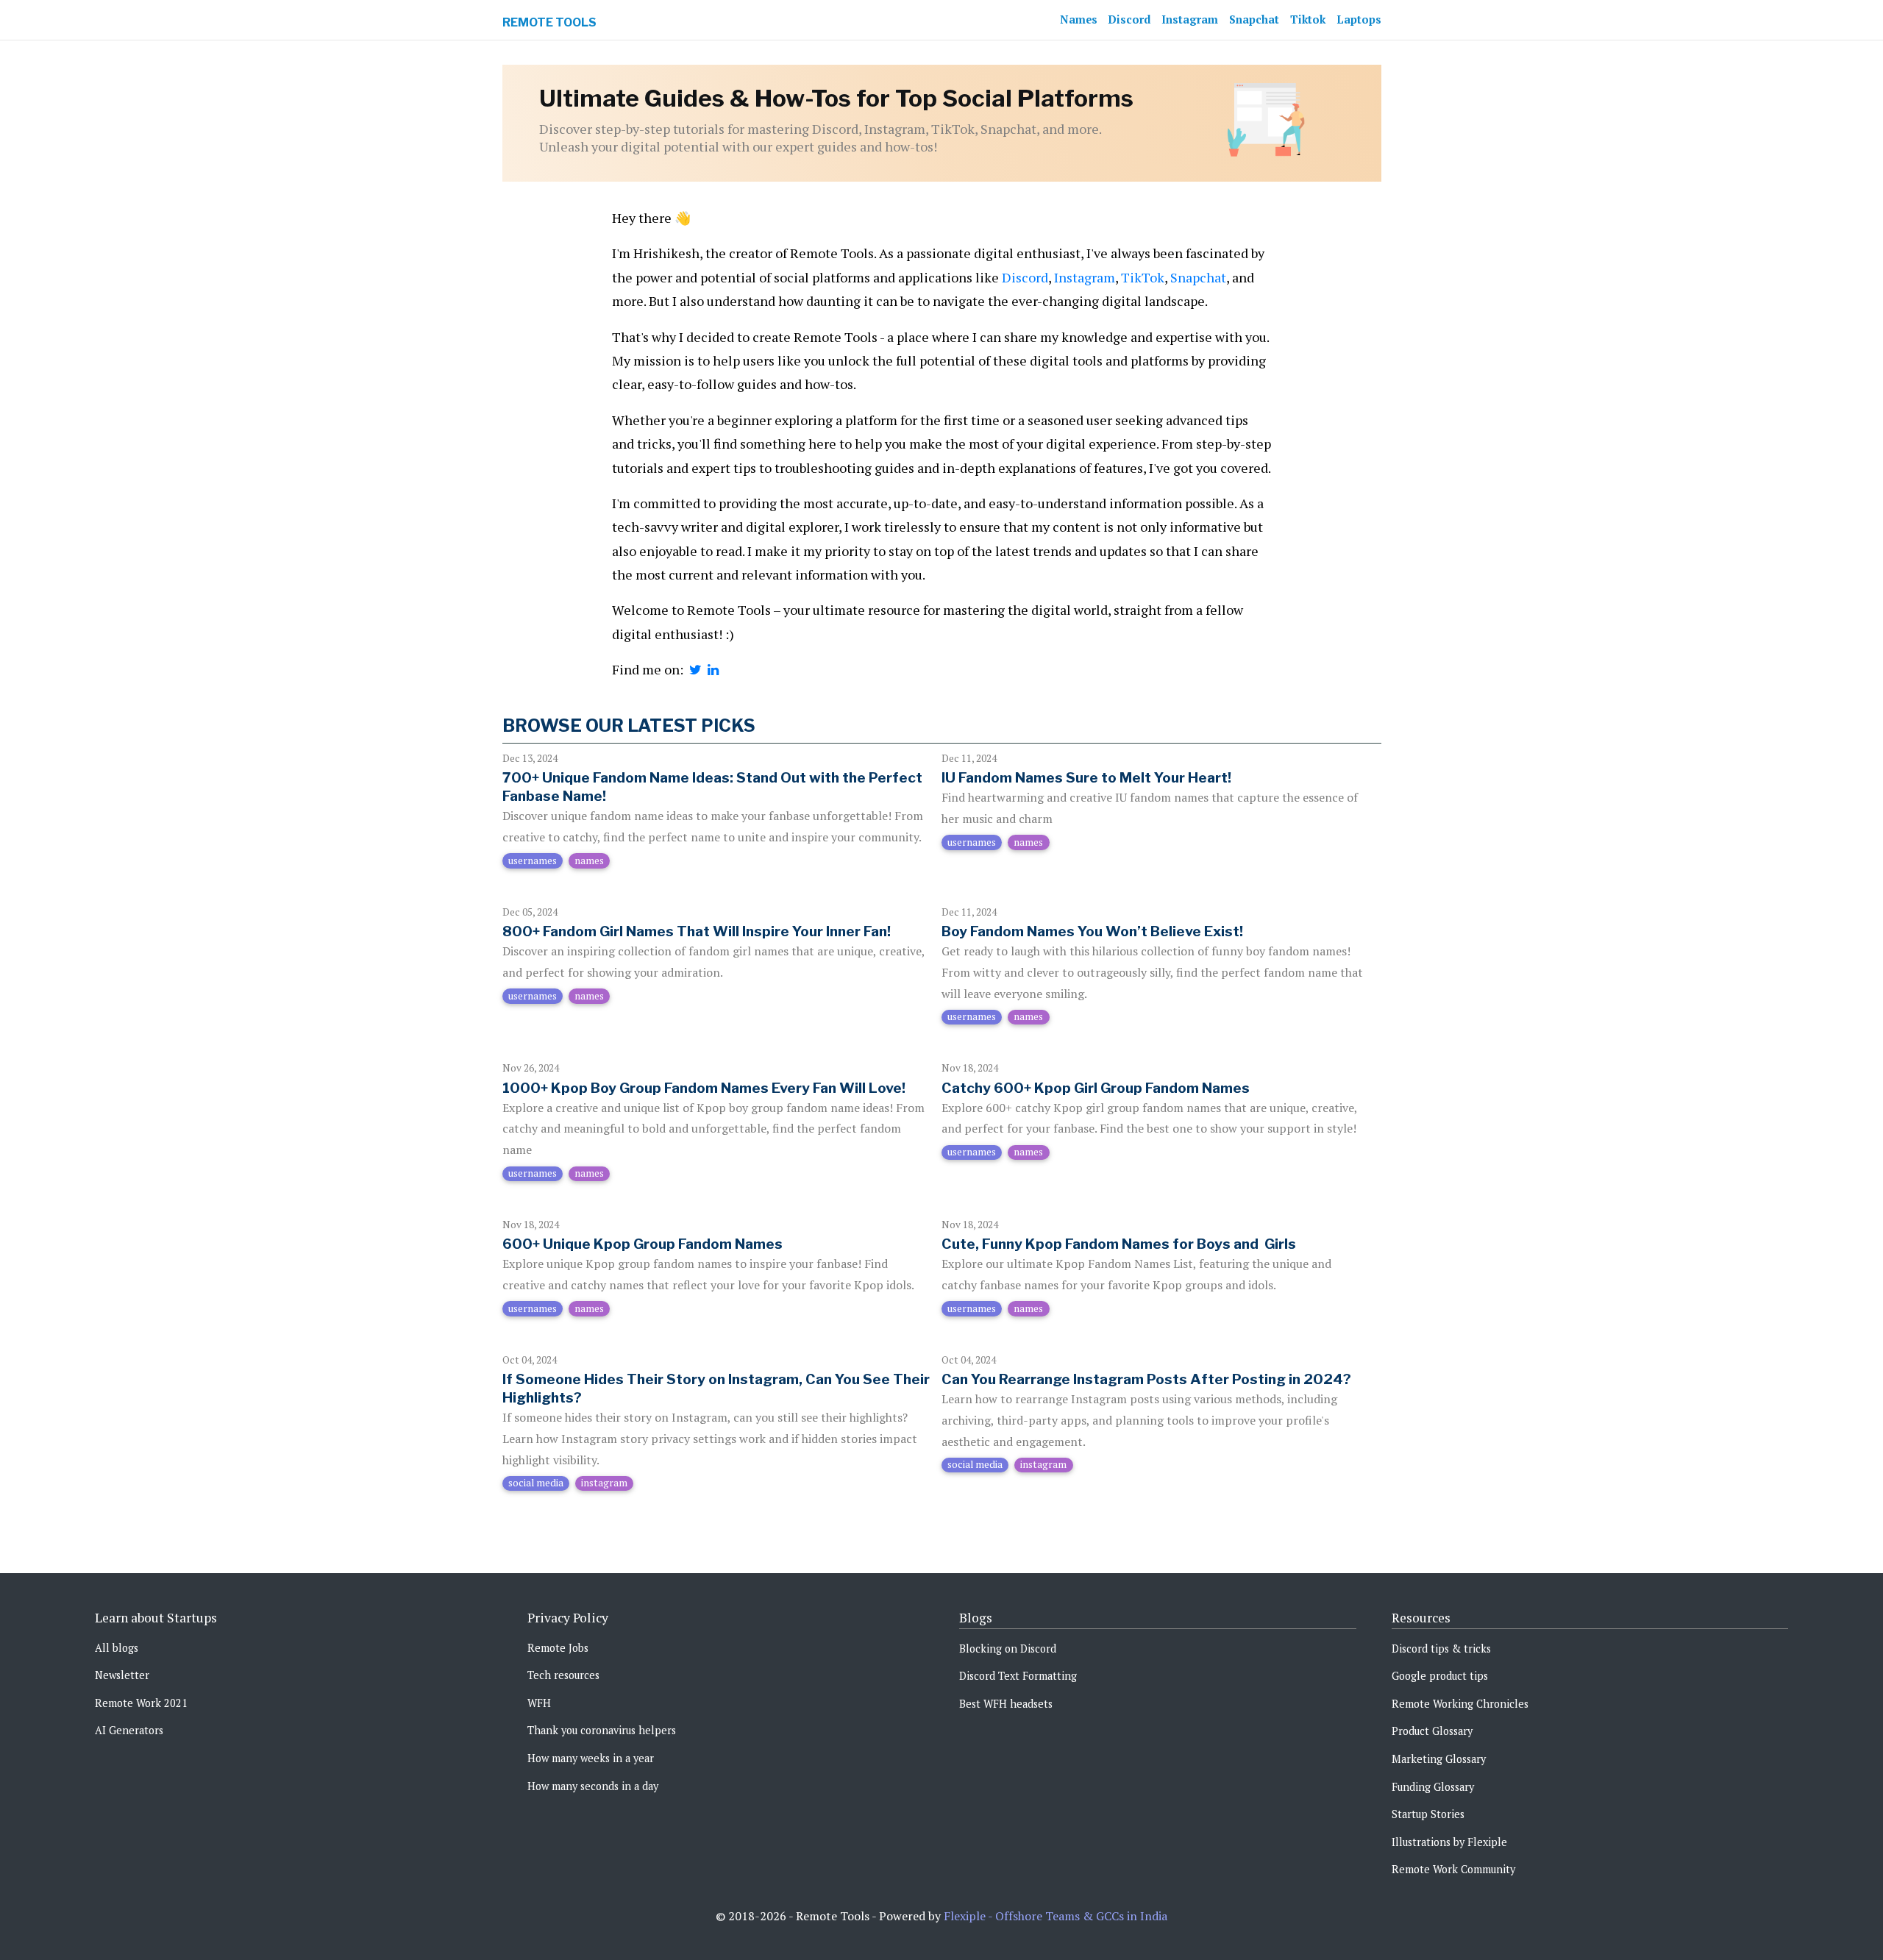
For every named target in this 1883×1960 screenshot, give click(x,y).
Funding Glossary (1433, 1787)
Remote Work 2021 (141, 1703)
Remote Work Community (1453, 1869)
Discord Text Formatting (1018, 1676)
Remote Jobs (558, 1648)
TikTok (1143, 277)
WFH (539, 1703)
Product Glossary (1432, 1731)
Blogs (976, 1618)
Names (1079, 19)
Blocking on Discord (1008, 1649)
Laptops (1359, 19)
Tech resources (563, 1675)
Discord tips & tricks (1441, 1649)
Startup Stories (1428, 1814)
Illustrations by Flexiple (1449, 1842)
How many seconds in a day (593, 1786)
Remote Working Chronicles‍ (1460, 1704)
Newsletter (122, 1675)
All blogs (117, 1648)
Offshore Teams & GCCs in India (1081, 1916)
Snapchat (1254, 19)
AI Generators (129, 1730)
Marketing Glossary (1439, 1759)
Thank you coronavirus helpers (602, 1730)
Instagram (1190, 19)
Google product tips (1440, 1676)
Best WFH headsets (1006, 1704)
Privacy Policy (568, 1618)
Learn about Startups (156, 1618)
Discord (1129, 19)
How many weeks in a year (591, 1758)
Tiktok (1308, 19)
